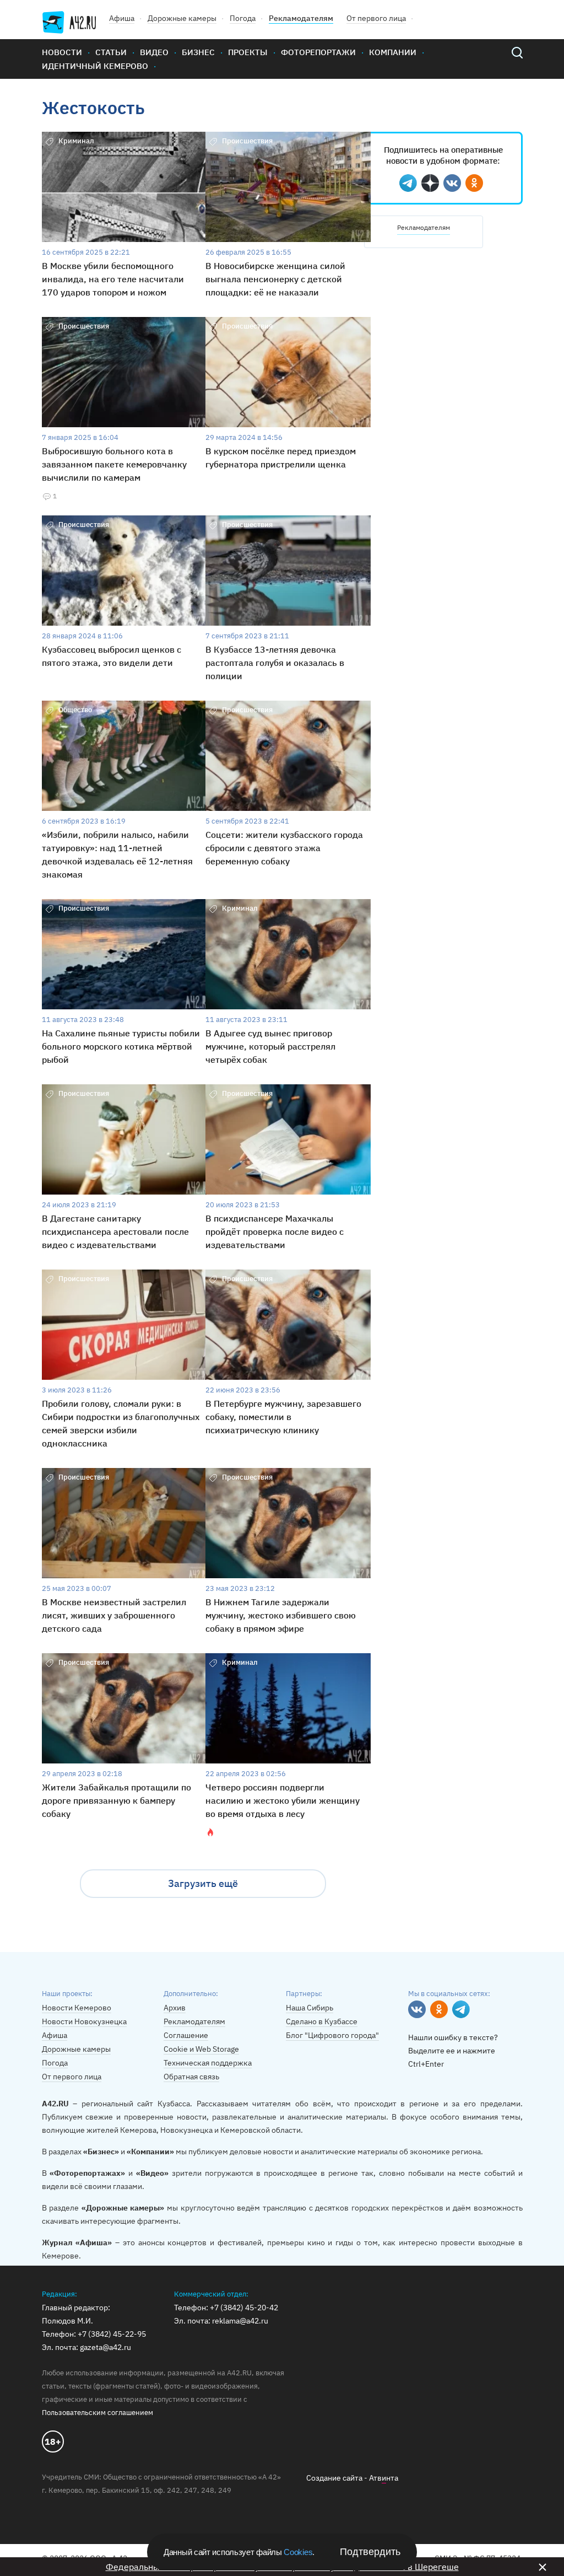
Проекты (248, 52)
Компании (393, 52)
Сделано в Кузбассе (322, 2021)
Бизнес (198, 52)
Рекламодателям (301, 18)
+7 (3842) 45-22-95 (112, 2334)
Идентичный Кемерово (95, 66)
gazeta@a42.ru (105, 2347)
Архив (175, 2008)
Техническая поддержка (208, 2063)
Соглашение (186, 2035)
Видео (154, 52)
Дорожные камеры (182, 18)
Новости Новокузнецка (84, 2021)
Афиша (122, 18)
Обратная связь (191, 2077)
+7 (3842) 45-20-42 (244, 2308)
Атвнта (384, 2478)
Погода (243, 18)
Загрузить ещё (203, 1883)
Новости (62, 52)
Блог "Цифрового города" (332, 2035)
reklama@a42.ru (240, 2321)
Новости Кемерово (77, 2008)
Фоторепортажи (318, 52)
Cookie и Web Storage (201, 2049)
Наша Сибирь (310, 2008)
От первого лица (376, 18)
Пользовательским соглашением (97, 2413)
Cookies (298, 2552)
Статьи (111, 52)
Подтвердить (370, 2552)
